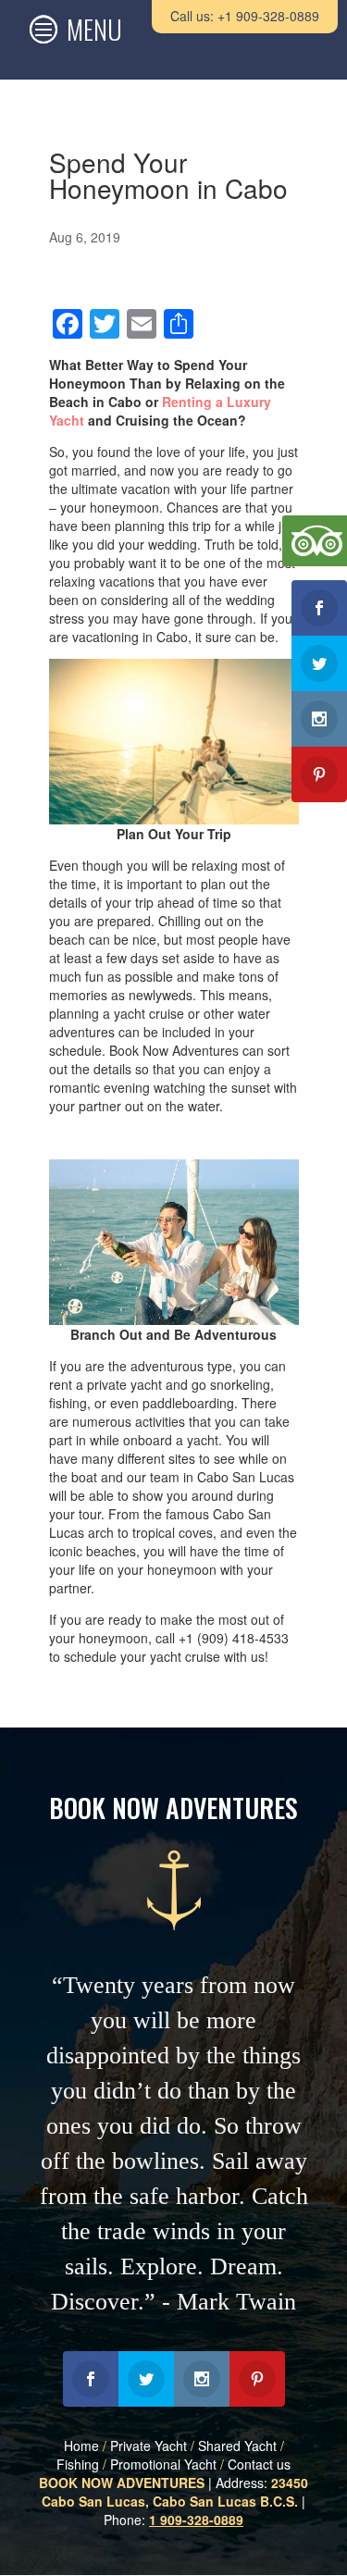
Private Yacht (149, 2446)
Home (81, 2446)
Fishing (78, 2464)
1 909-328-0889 (196, 2520)
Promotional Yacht (163, 2464)
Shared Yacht (237, 2446)
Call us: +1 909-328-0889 (245, 16)
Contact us (259, 2464)
